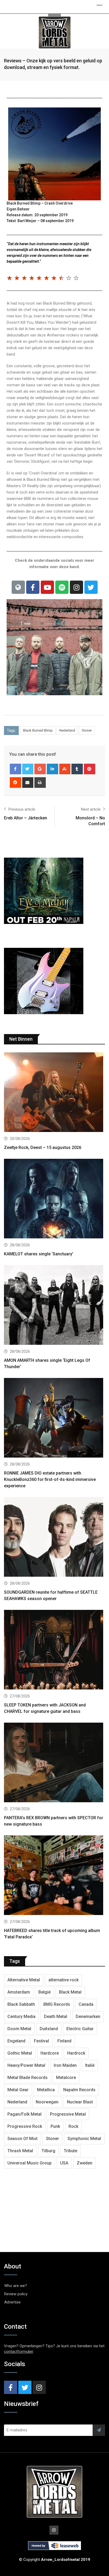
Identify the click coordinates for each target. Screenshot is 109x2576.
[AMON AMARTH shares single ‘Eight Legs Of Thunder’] (54, 1306)
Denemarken (88, 2017)
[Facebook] (33, 587)
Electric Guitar (80, 2029)
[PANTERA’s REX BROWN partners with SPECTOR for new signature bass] (54, 1763)
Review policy (16, 2294)
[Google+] (40, 769)
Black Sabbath (21, 2004)
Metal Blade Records (28, 2078)
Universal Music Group (29, 2163)
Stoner (87, 730)
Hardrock (76, 2053)
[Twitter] (91, 587)
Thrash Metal (20, 2151)
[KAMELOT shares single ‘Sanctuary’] (54, 1199)
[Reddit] (15, 783)
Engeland (16, 2041)
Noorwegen (47, 2102)
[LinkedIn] (53, 769)
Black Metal (70, 1992)
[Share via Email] (28, 783)
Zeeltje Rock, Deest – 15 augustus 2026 (43, 1147)
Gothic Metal (20, 2053)
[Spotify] (62, 587)
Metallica (46, 2090)
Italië (90, 2065)
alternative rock (63, 1980)
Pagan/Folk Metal (24, 2114)
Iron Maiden (65, 2065)
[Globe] (18, 587)
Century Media (21, 2017)
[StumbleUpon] (65, 769)
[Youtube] (47, 587)
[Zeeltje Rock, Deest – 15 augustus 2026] (54, 1093)
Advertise (12, 2302)
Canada (86, 2004)
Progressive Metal (68, 2114)
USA (64, 2163)
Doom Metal (19, 2029)
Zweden (85, 2163)
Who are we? (16, 2286)
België (44, 1992)
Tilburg (48, 2151)
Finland (64, 2041)
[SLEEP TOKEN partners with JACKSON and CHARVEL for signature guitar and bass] (54, 1650)
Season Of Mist (22, 2139)
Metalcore (66, 2078)
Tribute (71, 2151)
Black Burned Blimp (38, 730)
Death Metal (56, 2017)
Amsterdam (19, 1992)
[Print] (40, 783)
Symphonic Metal (84, 2139)
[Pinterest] (90, 769)
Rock (73, 2126)
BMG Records (57, 2004)
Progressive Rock (25, 2126)
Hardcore (50, 2053)
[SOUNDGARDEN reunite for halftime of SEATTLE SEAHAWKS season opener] (54, 1538)
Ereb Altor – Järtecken (26, 818)
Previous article (22, 809)
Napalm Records (79, 2090)
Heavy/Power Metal (26, 2065)
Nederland (67, 730)
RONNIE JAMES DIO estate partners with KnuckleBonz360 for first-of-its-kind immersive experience (50, 1479)
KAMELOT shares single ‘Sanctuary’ (39, 1254)
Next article (91, 809)
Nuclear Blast (80, 2102)
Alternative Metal (24, 1980)
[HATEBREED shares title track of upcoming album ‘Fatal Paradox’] (54, 1876)
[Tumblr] (77, 769)
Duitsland (49, 2029)
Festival (41, 2041)
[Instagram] (76, 587)
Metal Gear (18, 2090)
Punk (55, 2126)
